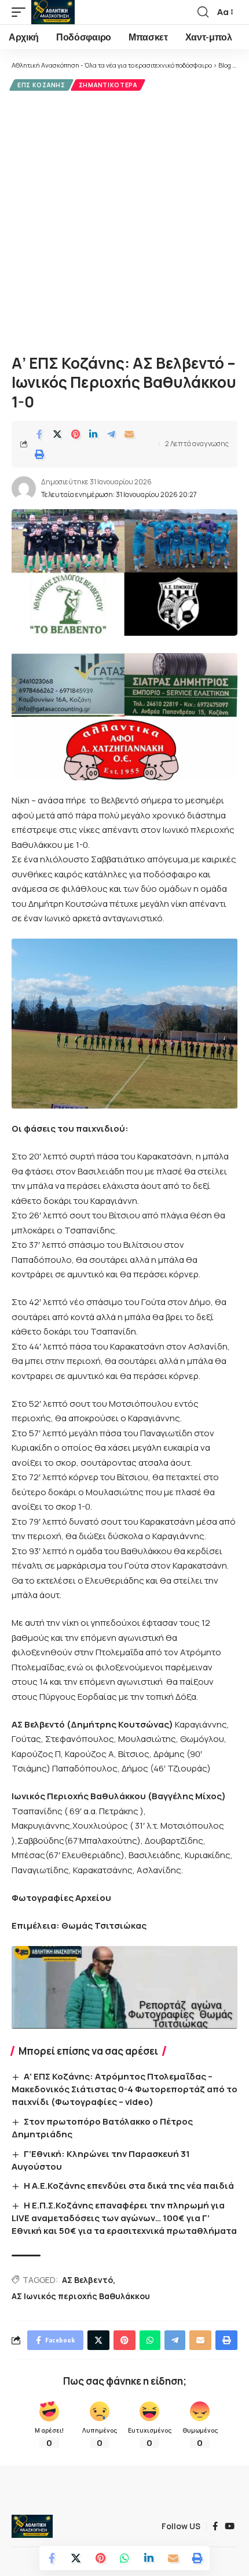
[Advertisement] (124, 221)
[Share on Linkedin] (93, 434)
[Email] (129, 434)
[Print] (39, 454)
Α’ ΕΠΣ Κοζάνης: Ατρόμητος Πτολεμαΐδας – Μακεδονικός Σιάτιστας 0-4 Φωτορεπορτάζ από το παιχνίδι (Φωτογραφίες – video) (124, 2089)
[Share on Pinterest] (75, 434)
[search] (203, 12)
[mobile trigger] (21, 12)
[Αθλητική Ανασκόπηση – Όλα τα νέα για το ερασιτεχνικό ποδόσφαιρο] (32, 2526)
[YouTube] (230, 2526)
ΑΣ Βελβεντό (87, 2280)
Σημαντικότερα (108, 85)
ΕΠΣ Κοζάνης (41, 85)
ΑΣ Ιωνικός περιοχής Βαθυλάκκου (81, 2296)
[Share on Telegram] (111, 434)
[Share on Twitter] (57, 434)
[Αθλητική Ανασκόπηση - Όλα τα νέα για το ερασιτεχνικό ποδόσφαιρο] (53, 12)
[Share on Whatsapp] (124, 2558)
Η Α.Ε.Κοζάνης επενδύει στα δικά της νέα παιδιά (129, 2186)
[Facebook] (215, 2526)
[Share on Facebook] (39, 434)
